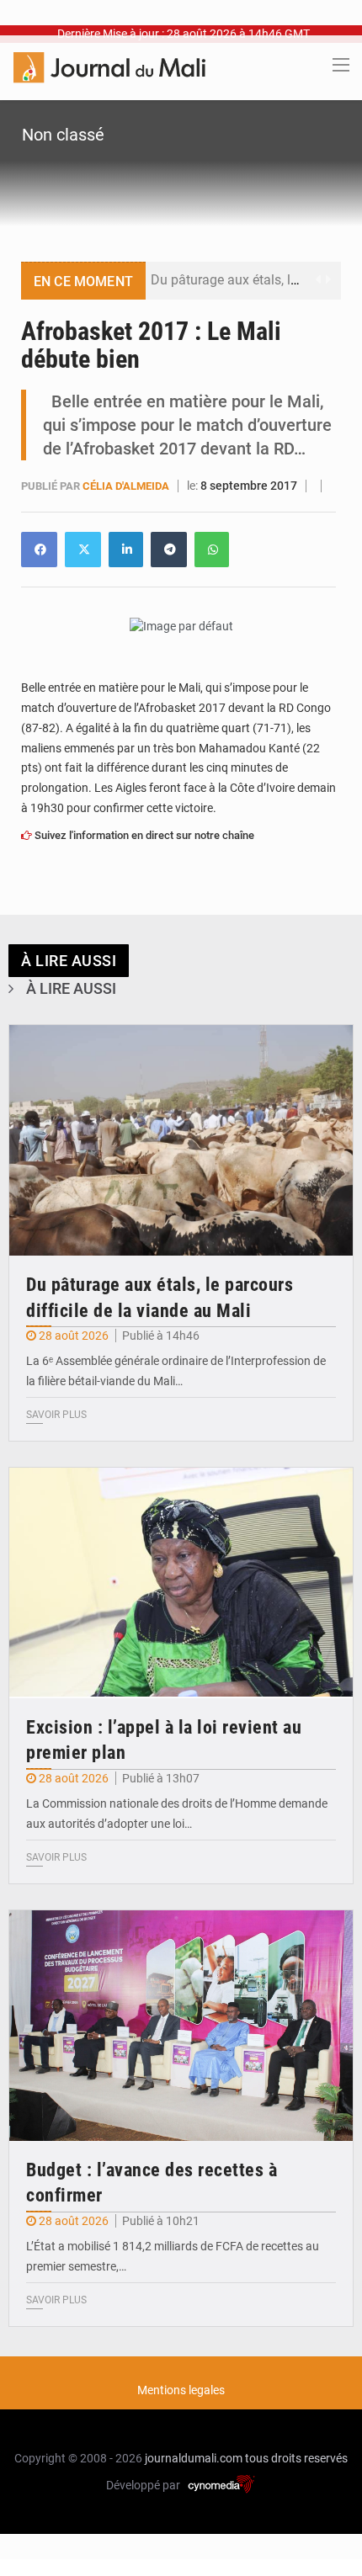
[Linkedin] (39, 550)
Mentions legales (181, 2390)
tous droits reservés (296, 2458)
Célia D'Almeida (127, 486)
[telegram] (169, 550)
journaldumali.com (194, 2458)
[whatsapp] (212, 550)
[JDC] (109, 66)
